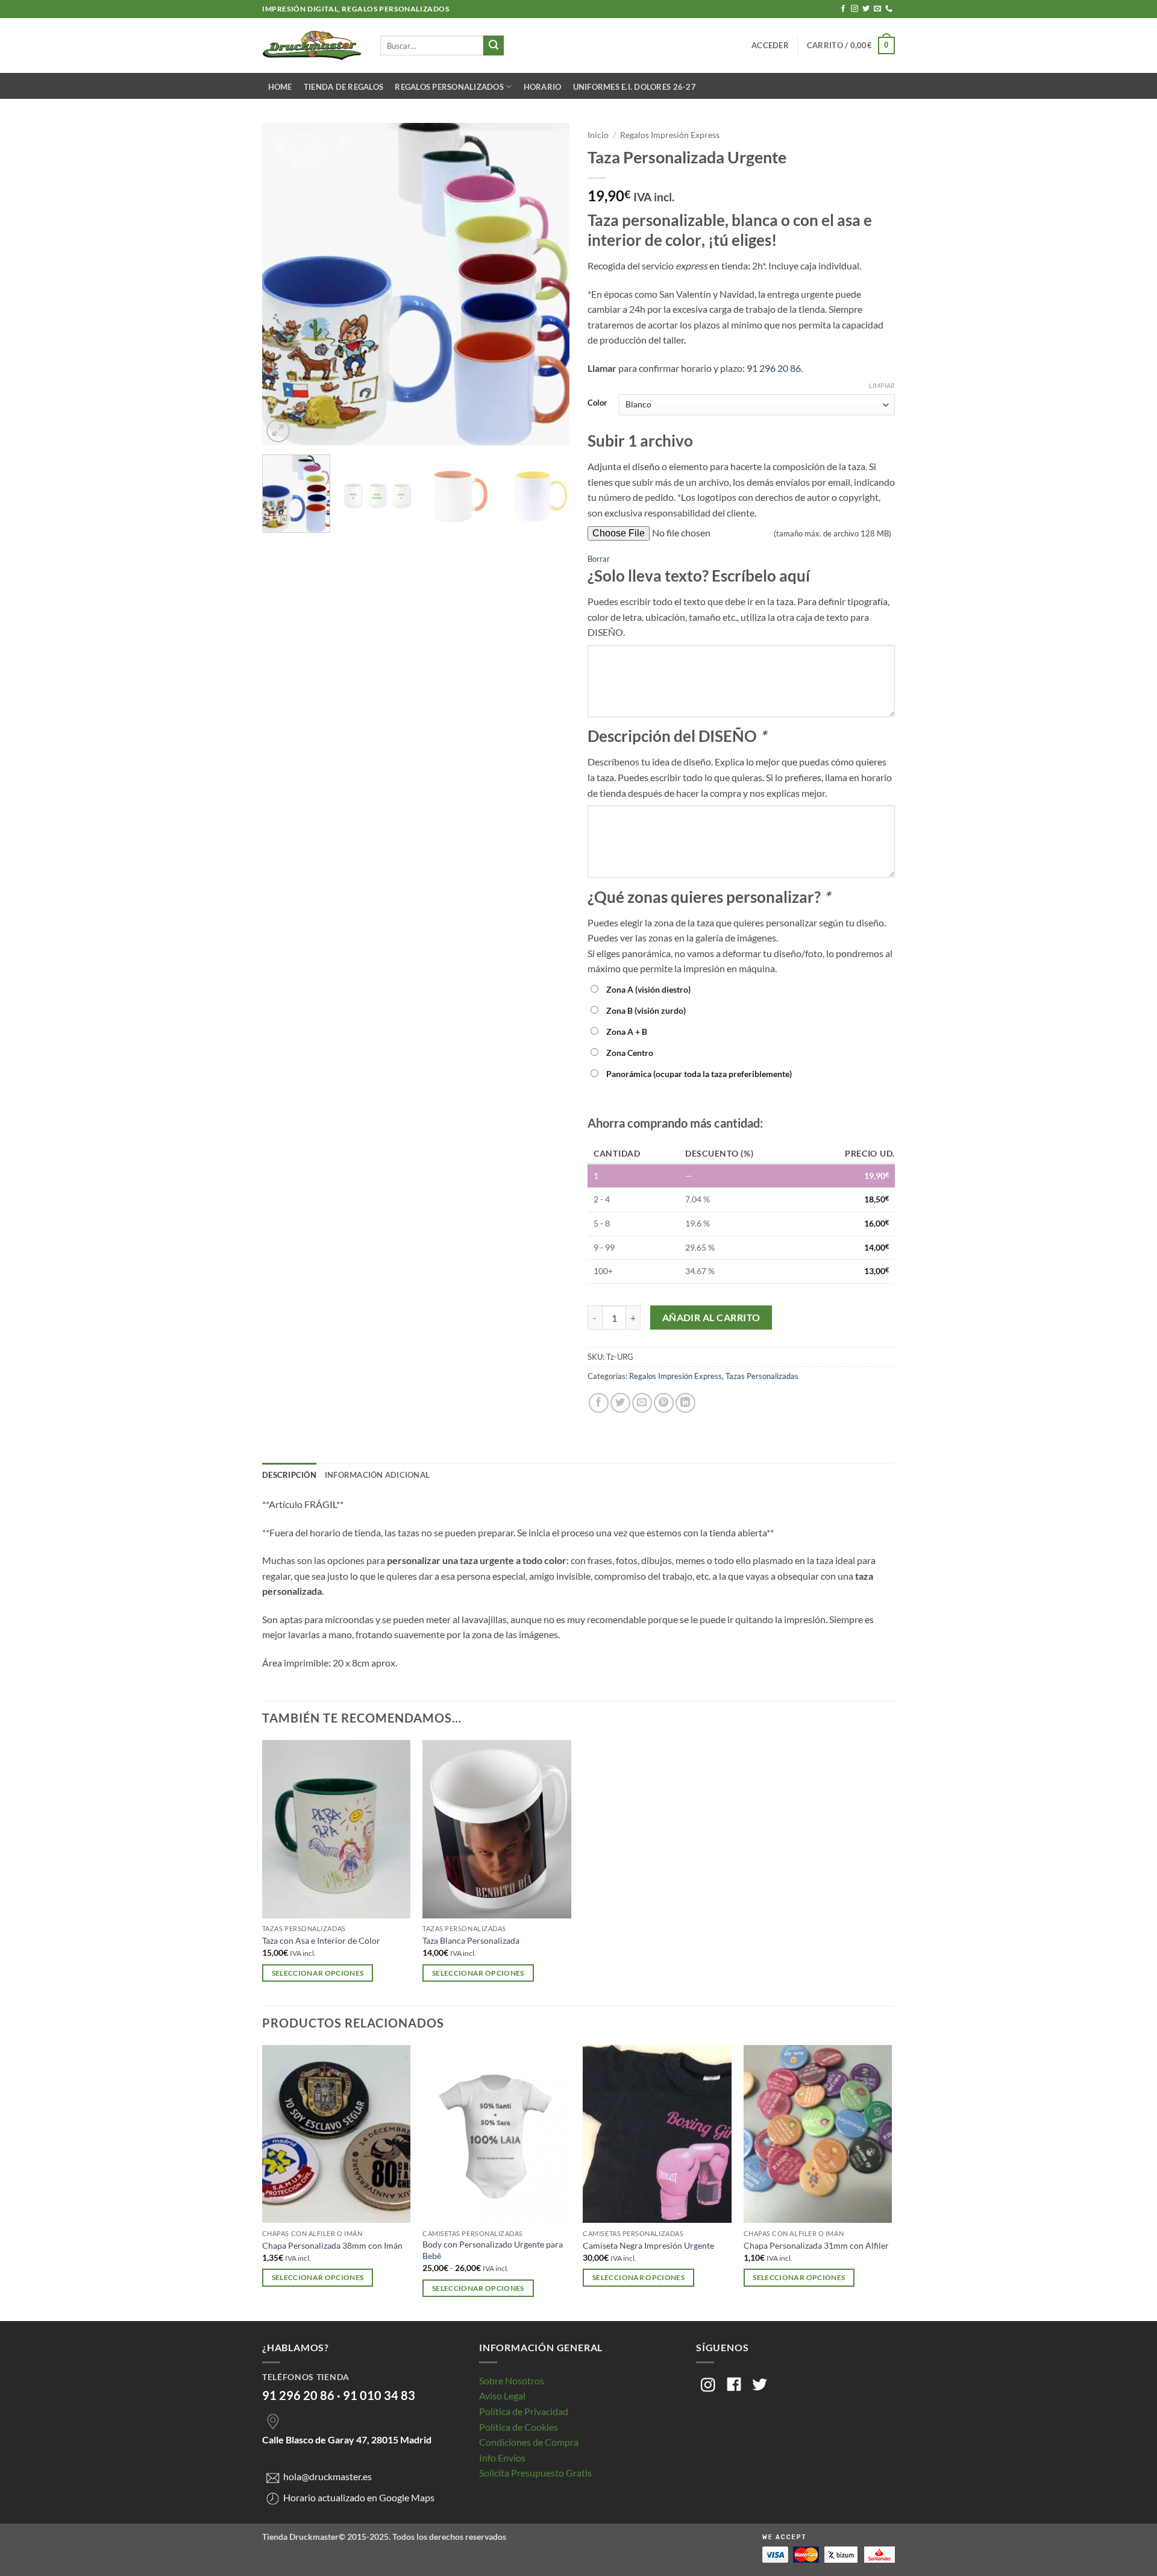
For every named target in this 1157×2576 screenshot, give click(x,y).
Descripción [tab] (289, 1475)
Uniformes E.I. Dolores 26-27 (635, 87)
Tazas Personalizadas (762, 1376)
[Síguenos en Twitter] (866, 9)
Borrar (599, 559)
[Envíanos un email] (877, 9)
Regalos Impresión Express (670, 135)
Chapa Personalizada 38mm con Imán (332, 2245)
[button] (770, 45)
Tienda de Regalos (343, 87)
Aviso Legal (502, 2395)
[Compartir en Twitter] (620, 1403)
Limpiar (882, 385)
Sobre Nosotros (512, 2380)
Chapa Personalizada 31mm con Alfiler (816, 2245)
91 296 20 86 (774, 368)
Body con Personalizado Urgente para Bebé (493, 2250)
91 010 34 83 (379, 2395)
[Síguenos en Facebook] (843, 9)
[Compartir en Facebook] (599, 1403)
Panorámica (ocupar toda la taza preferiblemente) (699, 1074)
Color (597, 403)
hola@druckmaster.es (328, 2477)
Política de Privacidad (524, 2411)
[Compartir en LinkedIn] (685, 1403)
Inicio (598, 135)
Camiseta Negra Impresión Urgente (648, 2245)
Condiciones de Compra (529, 2442)
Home (280, 87)
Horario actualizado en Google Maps (359, 2497)
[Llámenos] (889, 9)
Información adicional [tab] (377, 1475)
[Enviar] (494, 46)
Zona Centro (630, 1053)
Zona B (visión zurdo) (646, 1010)
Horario (543, 87)
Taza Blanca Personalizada (471, 1940)
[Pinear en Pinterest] (664, 1403)
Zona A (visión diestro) (648, 989)
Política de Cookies (519, 2427)
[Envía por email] (642, 1403)
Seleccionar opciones (318, 1973)
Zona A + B (627, 1032)
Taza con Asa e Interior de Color (321, 1940)
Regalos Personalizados (449, 87)
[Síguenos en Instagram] (854, 9)
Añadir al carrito (711, 1318)
